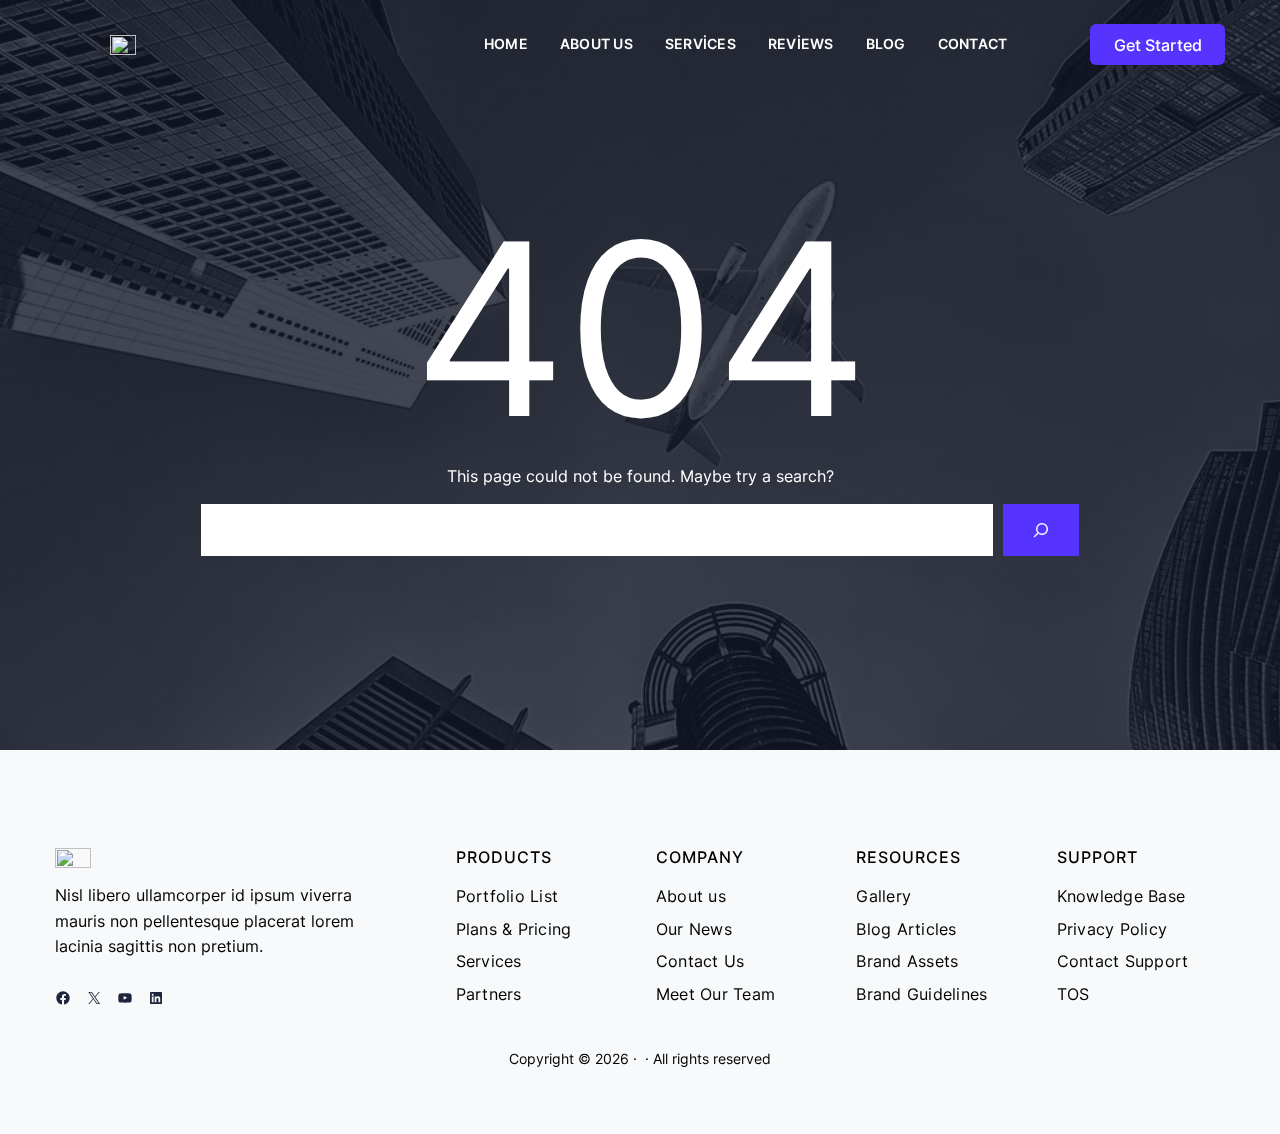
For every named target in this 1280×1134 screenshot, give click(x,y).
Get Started (1158, 45)
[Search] (1041, 530)
